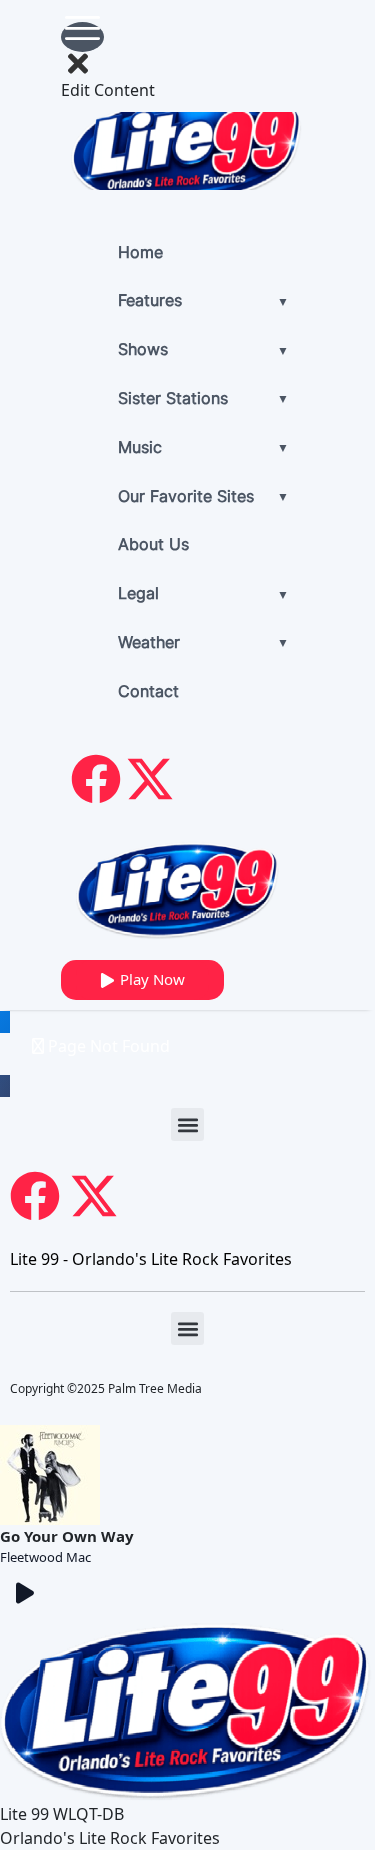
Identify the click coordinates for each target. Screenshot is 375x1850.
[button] (187, 1124)
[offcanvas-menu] (82, 37)
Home (140, 254)
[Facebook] (96, 779)
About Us (153, 546)
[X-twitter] (150, 779)
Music (140, 449)
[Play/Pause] (25, 1593)
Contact (148, 693)
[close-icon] (78, 62)
